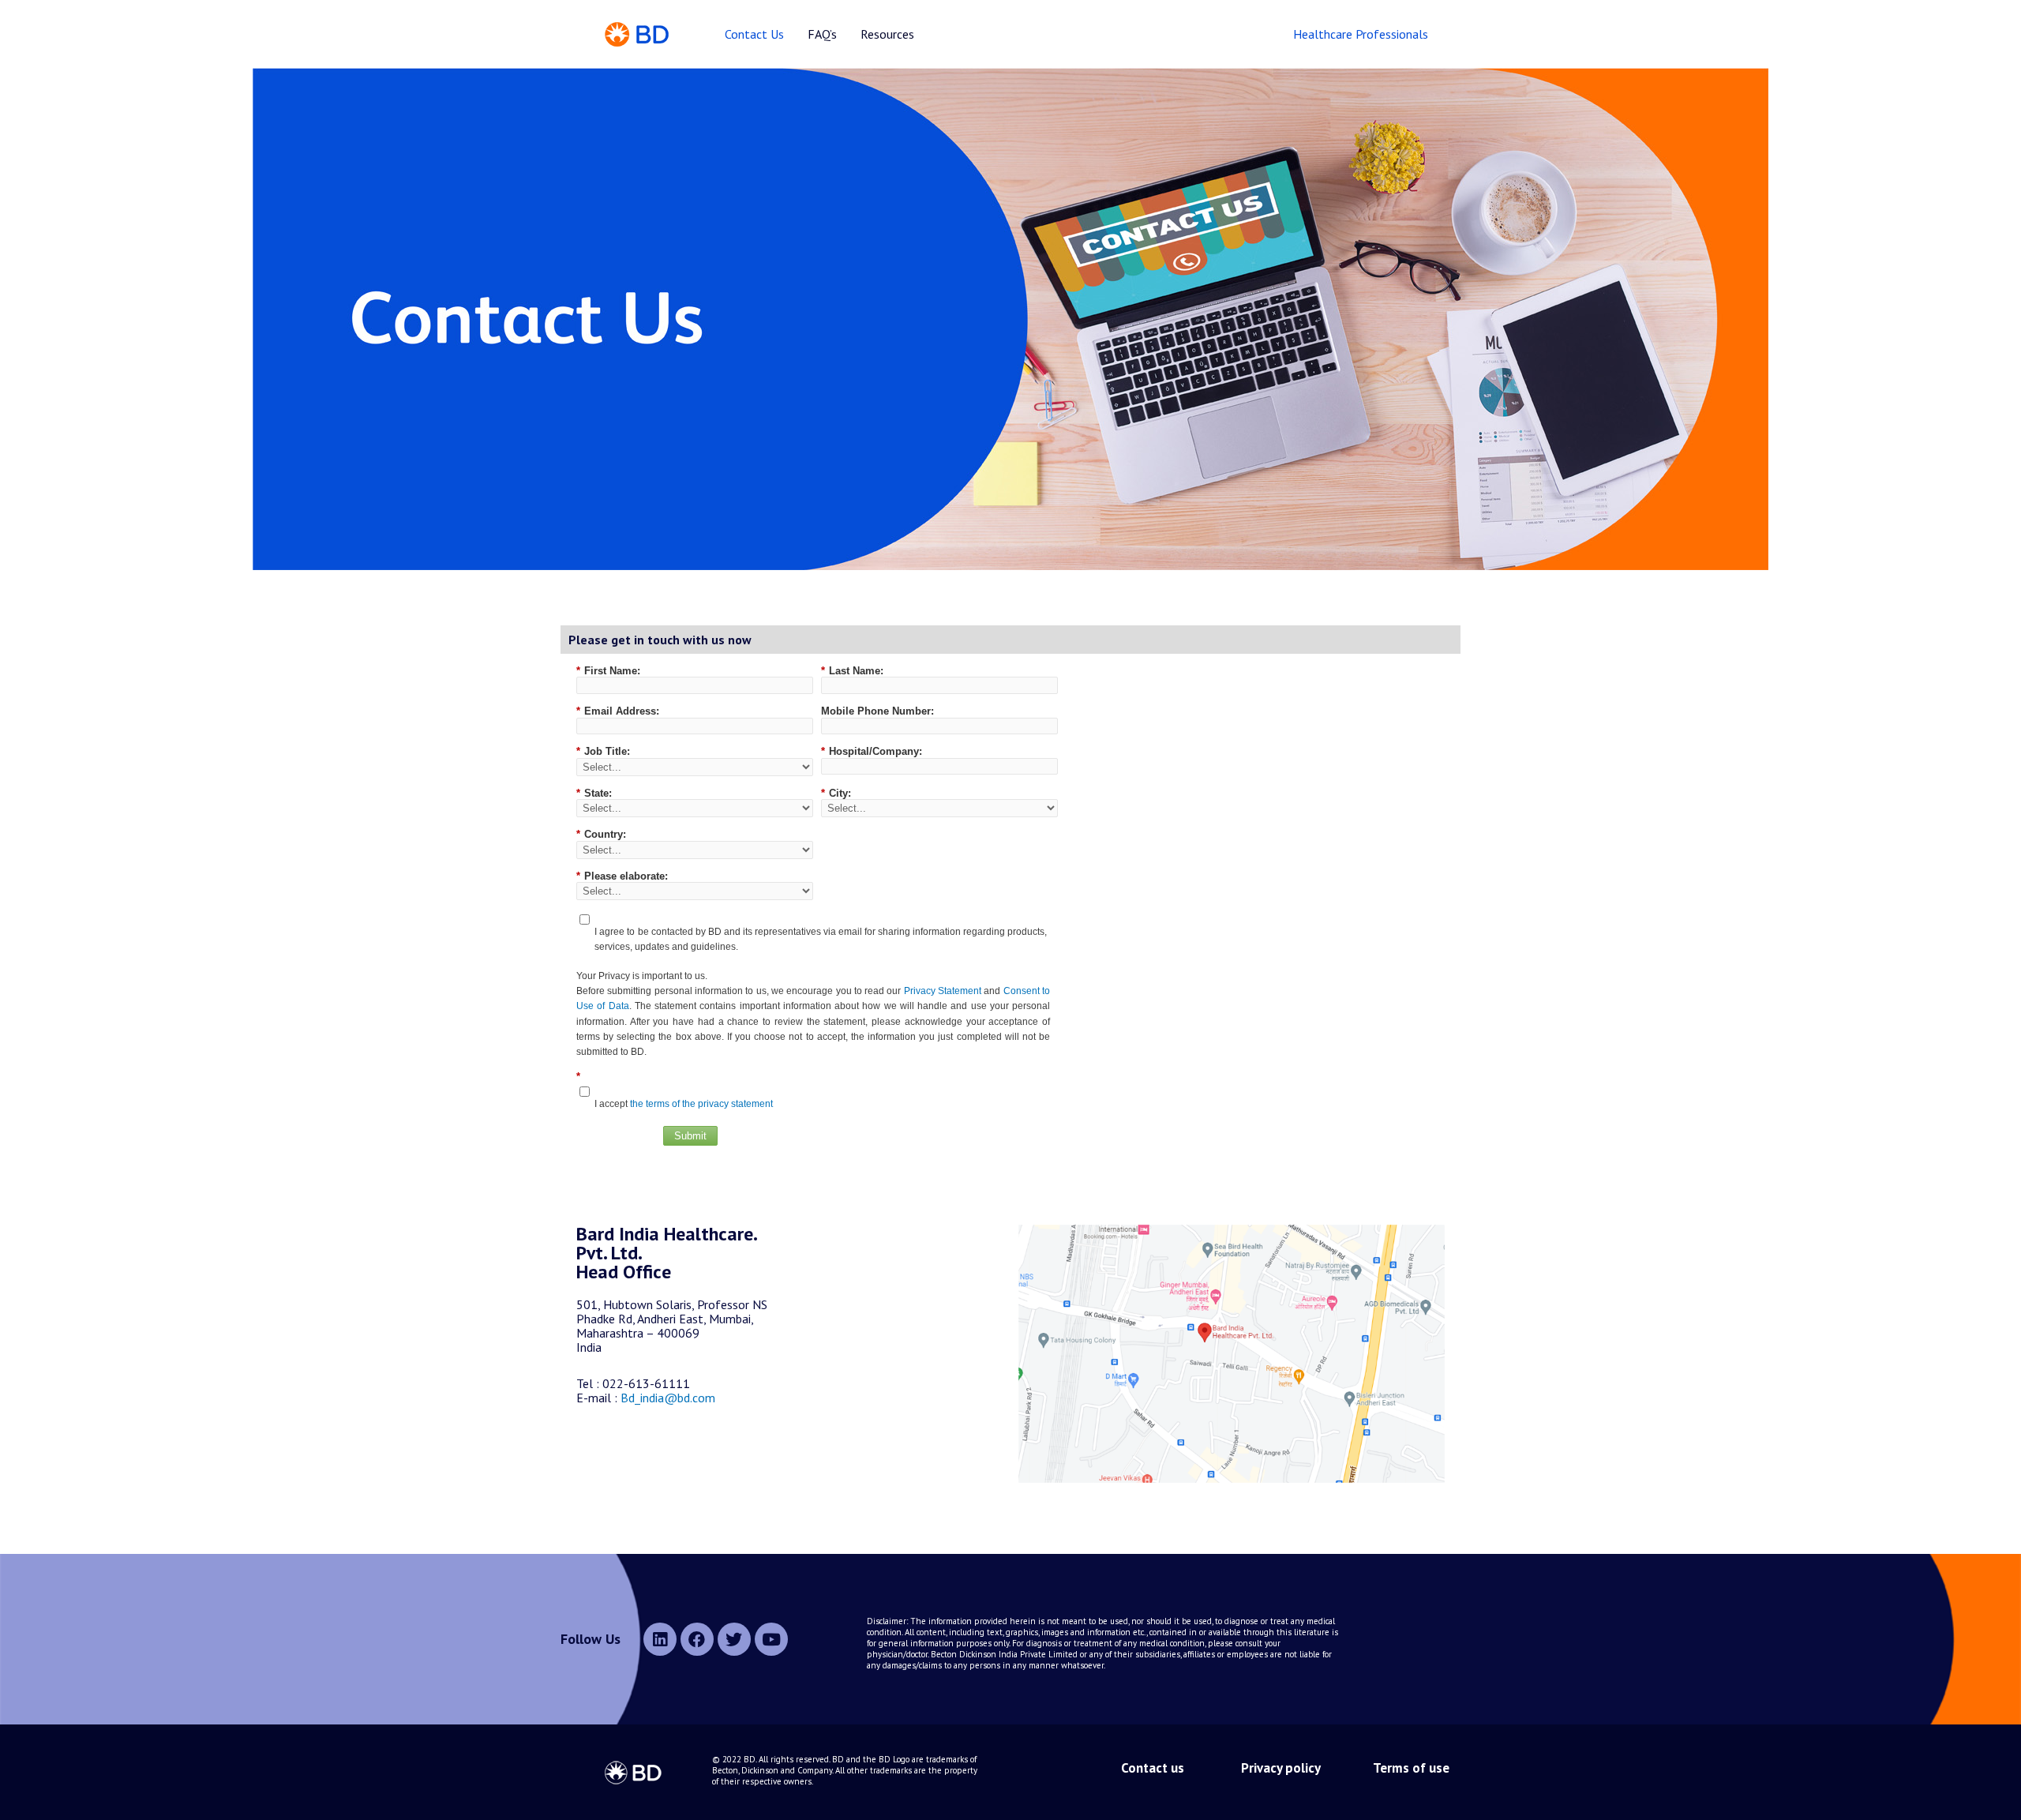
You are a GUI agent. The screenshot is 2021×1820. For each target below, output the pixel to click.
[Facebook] (697, 1639)
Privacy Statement (943, 991)
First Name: (608, 671)
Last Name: (852, 671)
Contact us (1153, 1768)
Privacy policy (1280, 1768)
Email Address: (618, 711)
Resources (887, 34)
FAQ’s (822, 34)
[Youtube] (771, 1639)
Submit (690, 1136)
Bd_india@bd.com (668, 1398)
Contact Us (754, 34)
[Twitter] (734, 1639)
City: (836, 793)
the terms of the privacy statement (701, 1104)
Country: (601, 834)
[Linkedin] (660, 1639)
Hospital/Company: (872, 751)
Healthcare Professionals (1361, 34)
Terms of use (1411, 1768)
